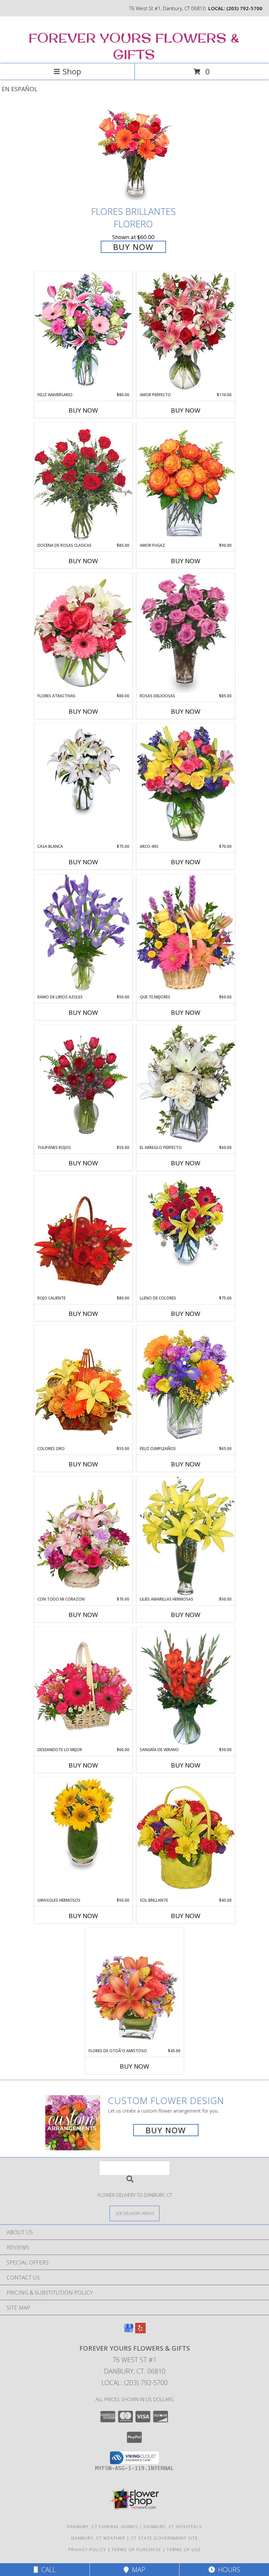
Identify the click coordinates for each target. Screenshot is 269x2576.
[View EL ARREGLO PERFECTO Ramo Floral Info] (186, 1084)
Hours (228, 2570)
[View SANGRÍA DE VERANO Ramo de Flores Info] (186, 1687)
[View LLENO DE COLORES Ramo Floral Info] (186, 1222)
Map (137, 2570)
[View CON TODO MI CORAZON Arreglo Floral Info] (83, 1536)
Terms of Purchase (136, 2549)
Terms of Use (184, 2549)
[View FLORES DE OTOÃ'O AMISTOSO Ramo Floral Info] (134, 1988)
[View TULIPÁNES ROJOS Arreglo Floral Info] (83, 1085)
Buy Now (133, 247)
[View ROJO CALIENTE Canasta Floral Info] (83, 1235)
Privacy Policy (87, 2549)
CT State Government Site (164, 2538)
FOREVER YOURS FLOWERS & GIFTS (134, 46)
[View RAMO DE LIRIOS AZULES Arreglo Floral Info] (83, 934)
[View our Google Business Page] (129, 2331)
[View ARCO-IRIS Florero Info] (186, 784)
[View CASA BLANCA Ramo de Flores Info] (83, 771)
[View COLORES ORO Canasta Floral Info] (83, 1386)
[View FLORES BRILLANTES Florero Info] (134, 154)
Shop (72, 71)
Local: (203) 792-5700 (134, 2383)
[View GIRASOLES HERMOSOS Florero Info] (83, 1825)
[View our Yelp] (140, 2331)
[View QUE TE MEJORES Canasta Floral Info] (186, 934)
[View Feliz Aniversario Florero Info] (83, 332)
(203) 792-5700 (244, 8)
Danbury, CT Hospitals (173, 2526)
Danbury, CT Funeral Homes (103, 2526)
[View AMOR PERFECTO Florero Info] (186, 332)
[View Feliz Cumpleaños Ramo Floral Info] (186, 1386)
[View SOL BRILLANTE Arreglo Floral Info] (186, 1837)
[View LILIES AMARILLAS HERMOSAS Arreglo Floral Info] (186, 1536)
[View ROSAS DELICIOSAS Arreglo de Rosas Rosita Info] (186, 633)
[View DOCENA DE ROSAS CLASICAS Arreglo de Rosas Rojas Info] (83, 482)
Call (47, 2570)
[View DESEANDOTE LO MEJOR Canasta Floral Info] (83, 1687)
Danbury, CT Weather (98, 2538)
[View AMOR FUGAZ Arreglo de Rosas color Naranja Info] (186, 482)
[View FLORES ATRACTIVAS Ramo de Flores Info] (83, 633)
